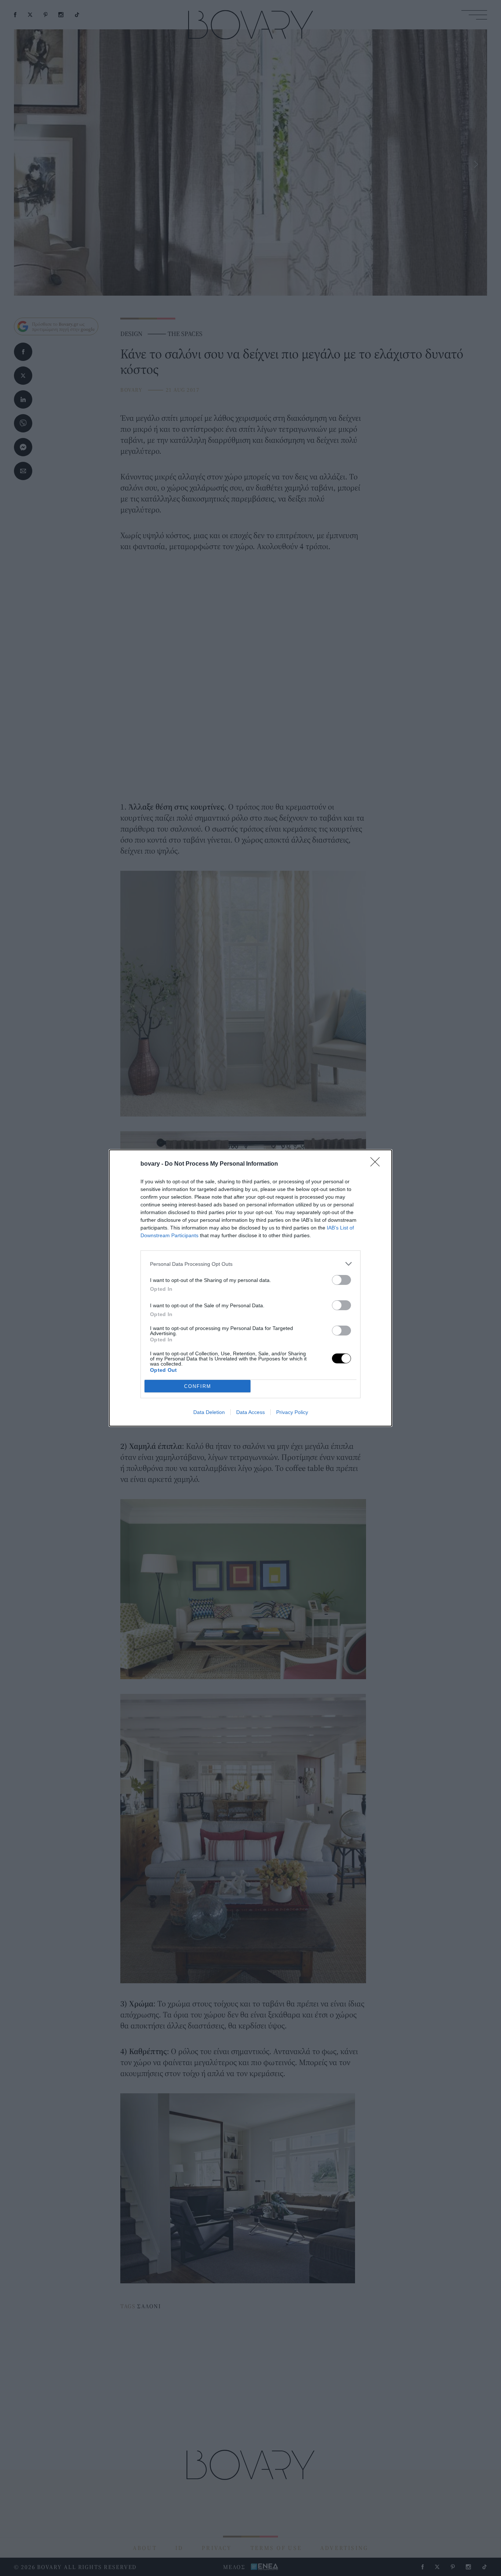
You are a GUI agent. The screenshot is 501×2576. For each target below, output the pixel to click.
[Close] (377, 1164)
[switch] (341, 1280)
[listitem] (251, 1264)
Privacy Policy (292, 1412)
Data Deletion (209, 1412)
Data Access (251, 1412)
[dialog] (251, 1288)
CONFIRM (198, 1386)
